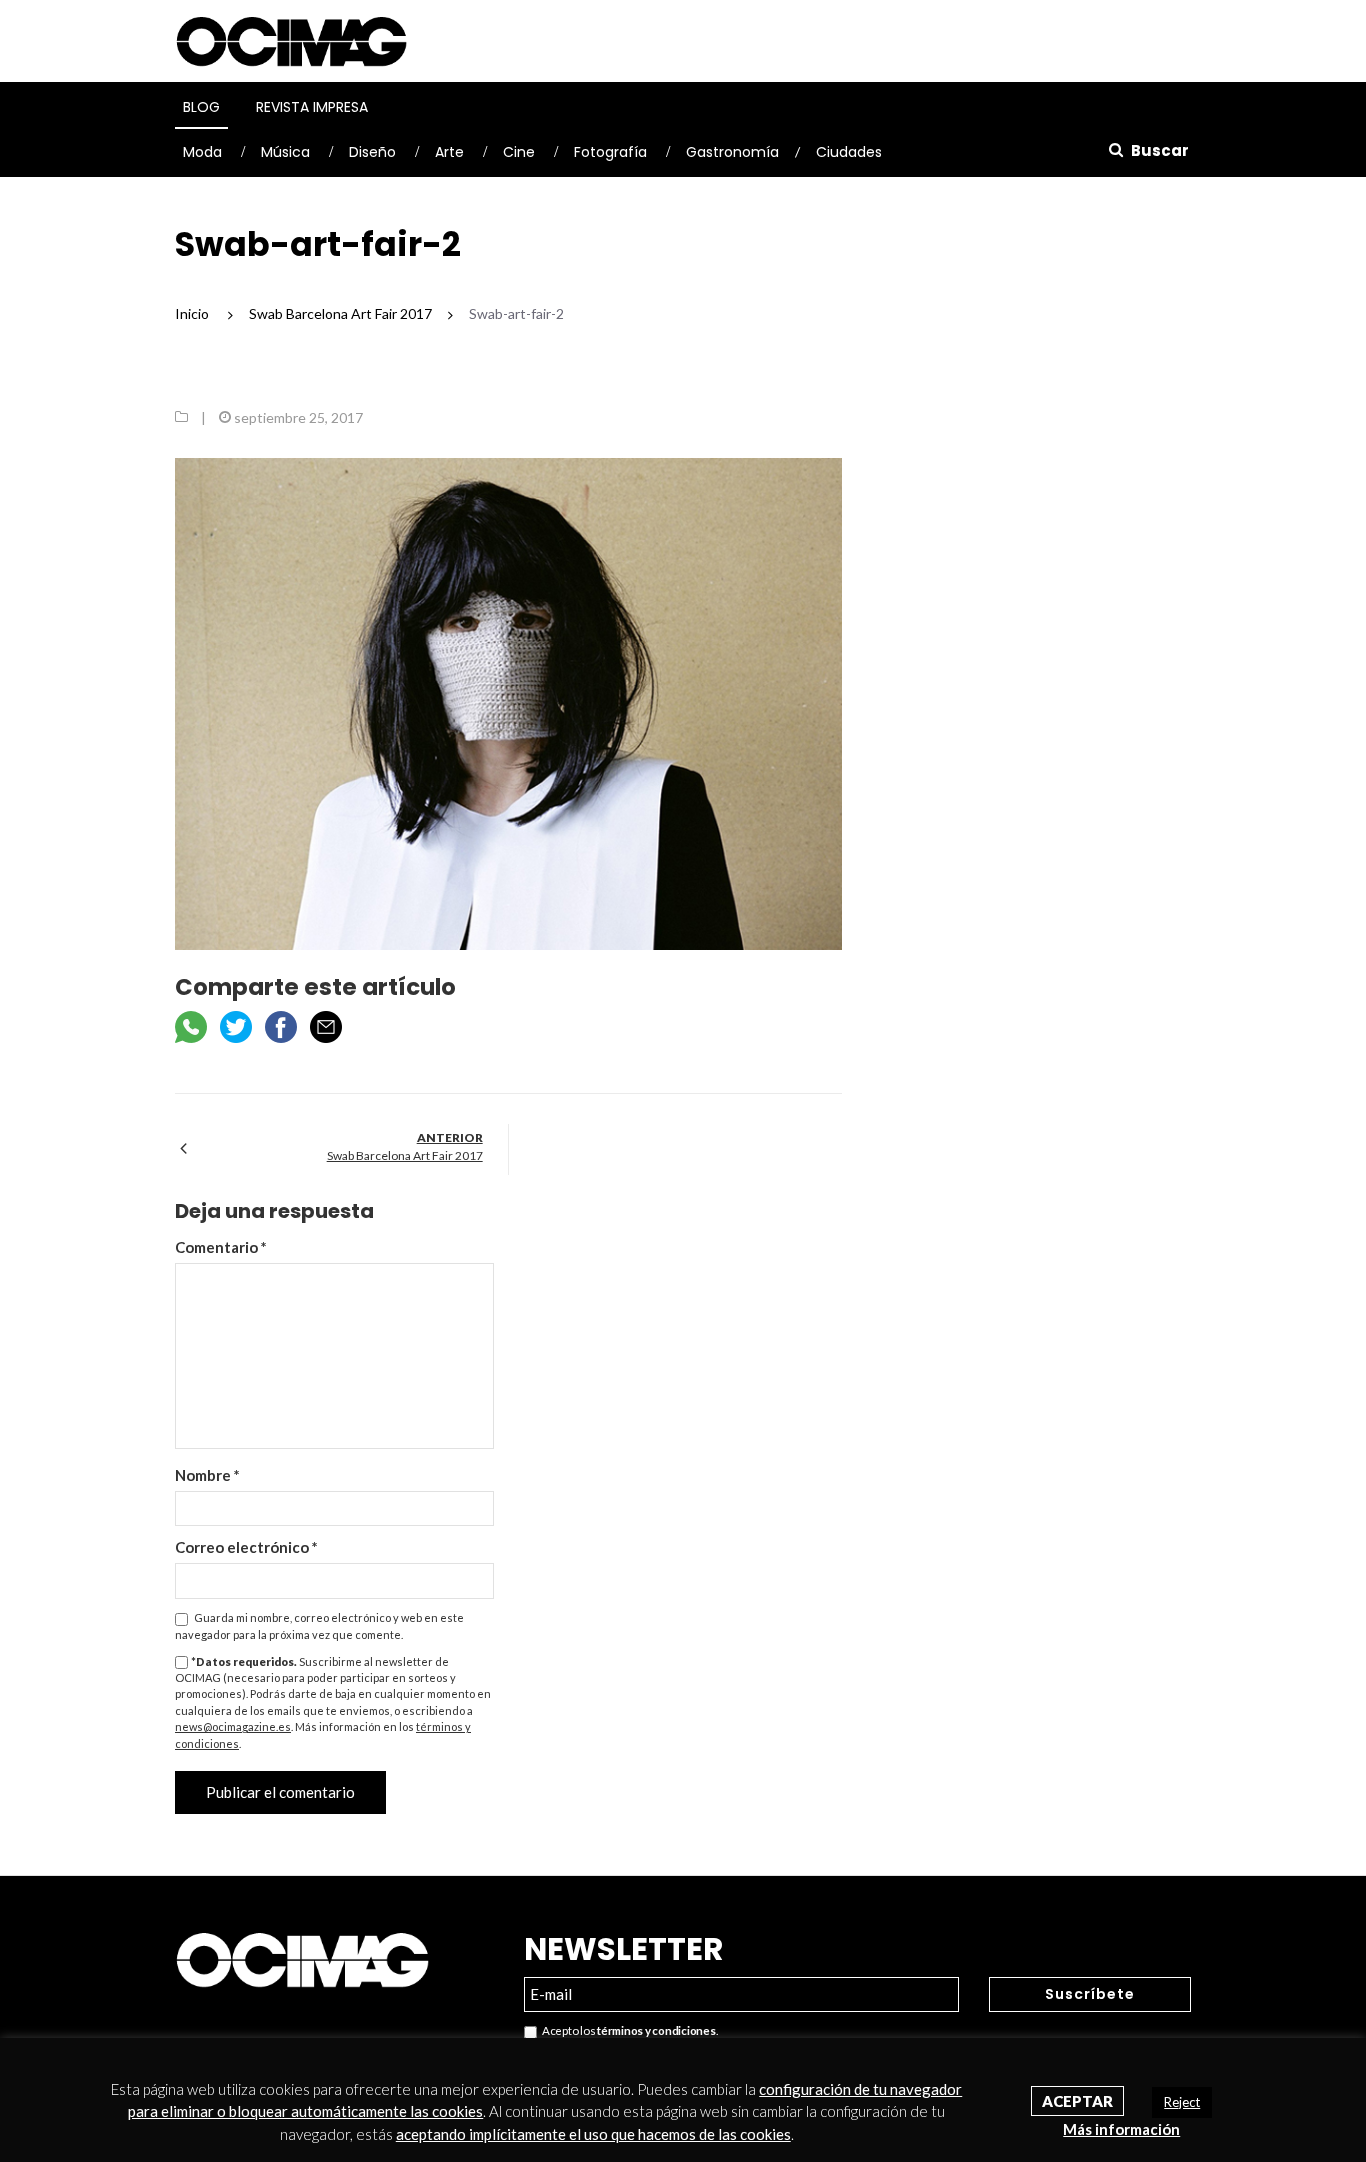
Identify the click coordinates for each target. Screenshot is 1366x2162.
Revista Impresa (312, 107)
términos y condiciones (656, 2030)
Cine (519, 152)
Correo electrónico (246, 1547)
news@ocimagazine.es (233, 1726)
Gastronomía (732, 152)
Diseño (372, 152)
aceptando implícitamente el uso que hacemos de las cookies (593, 2134)
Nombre (207, 1475)
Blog (201, 107)
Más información (1121, 2129)
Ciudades (849, 152)
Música (285, 152)
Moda (202, 152)
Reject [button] (1182, 2102)
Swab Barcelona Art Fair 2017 (405, 1155)
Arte (449, 152)
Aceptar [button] (1077, 2101)
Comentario (221, 1247)
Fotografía (610, 152)
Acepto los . (627, 2030)
